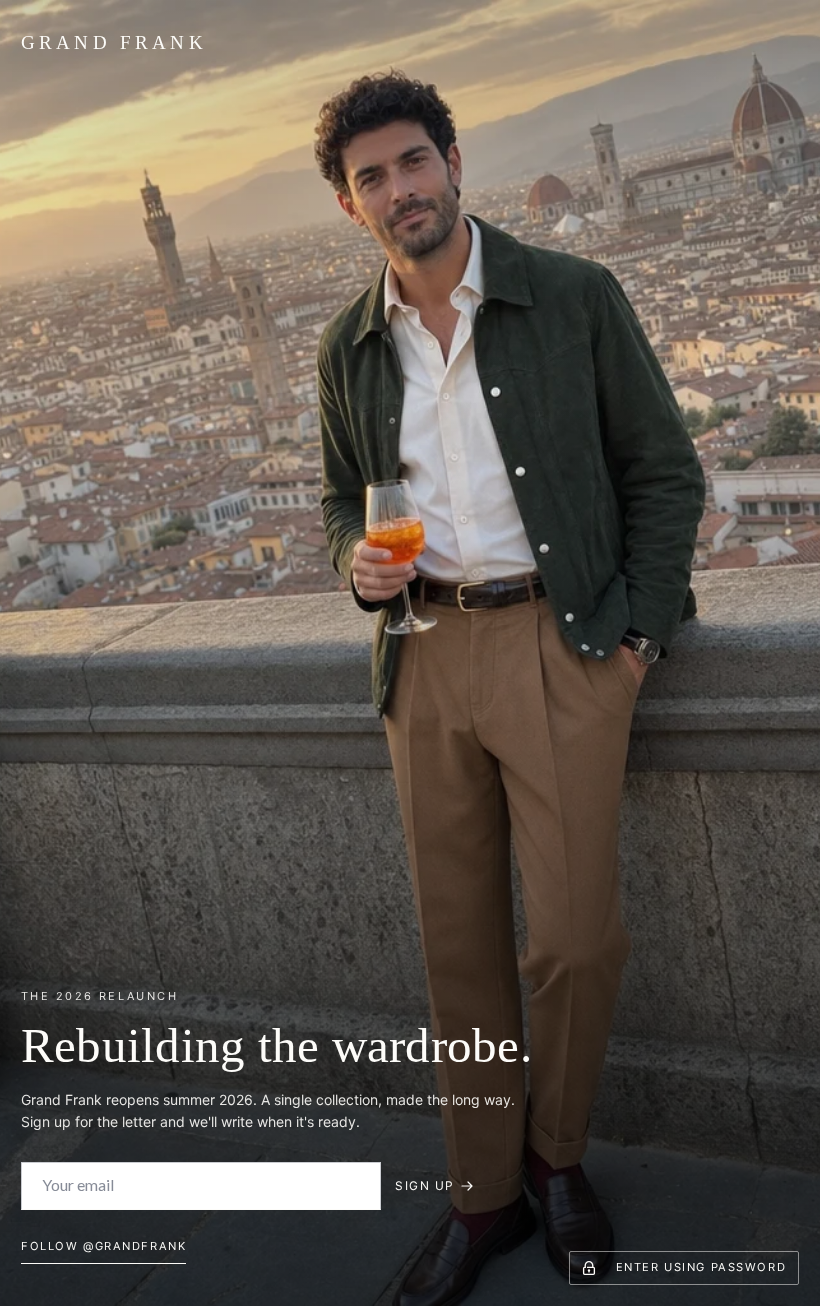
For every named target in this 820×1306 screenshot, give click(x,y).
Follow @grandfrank (103, 1246)
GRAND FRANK (114, 42)
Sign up (424, 1185)
